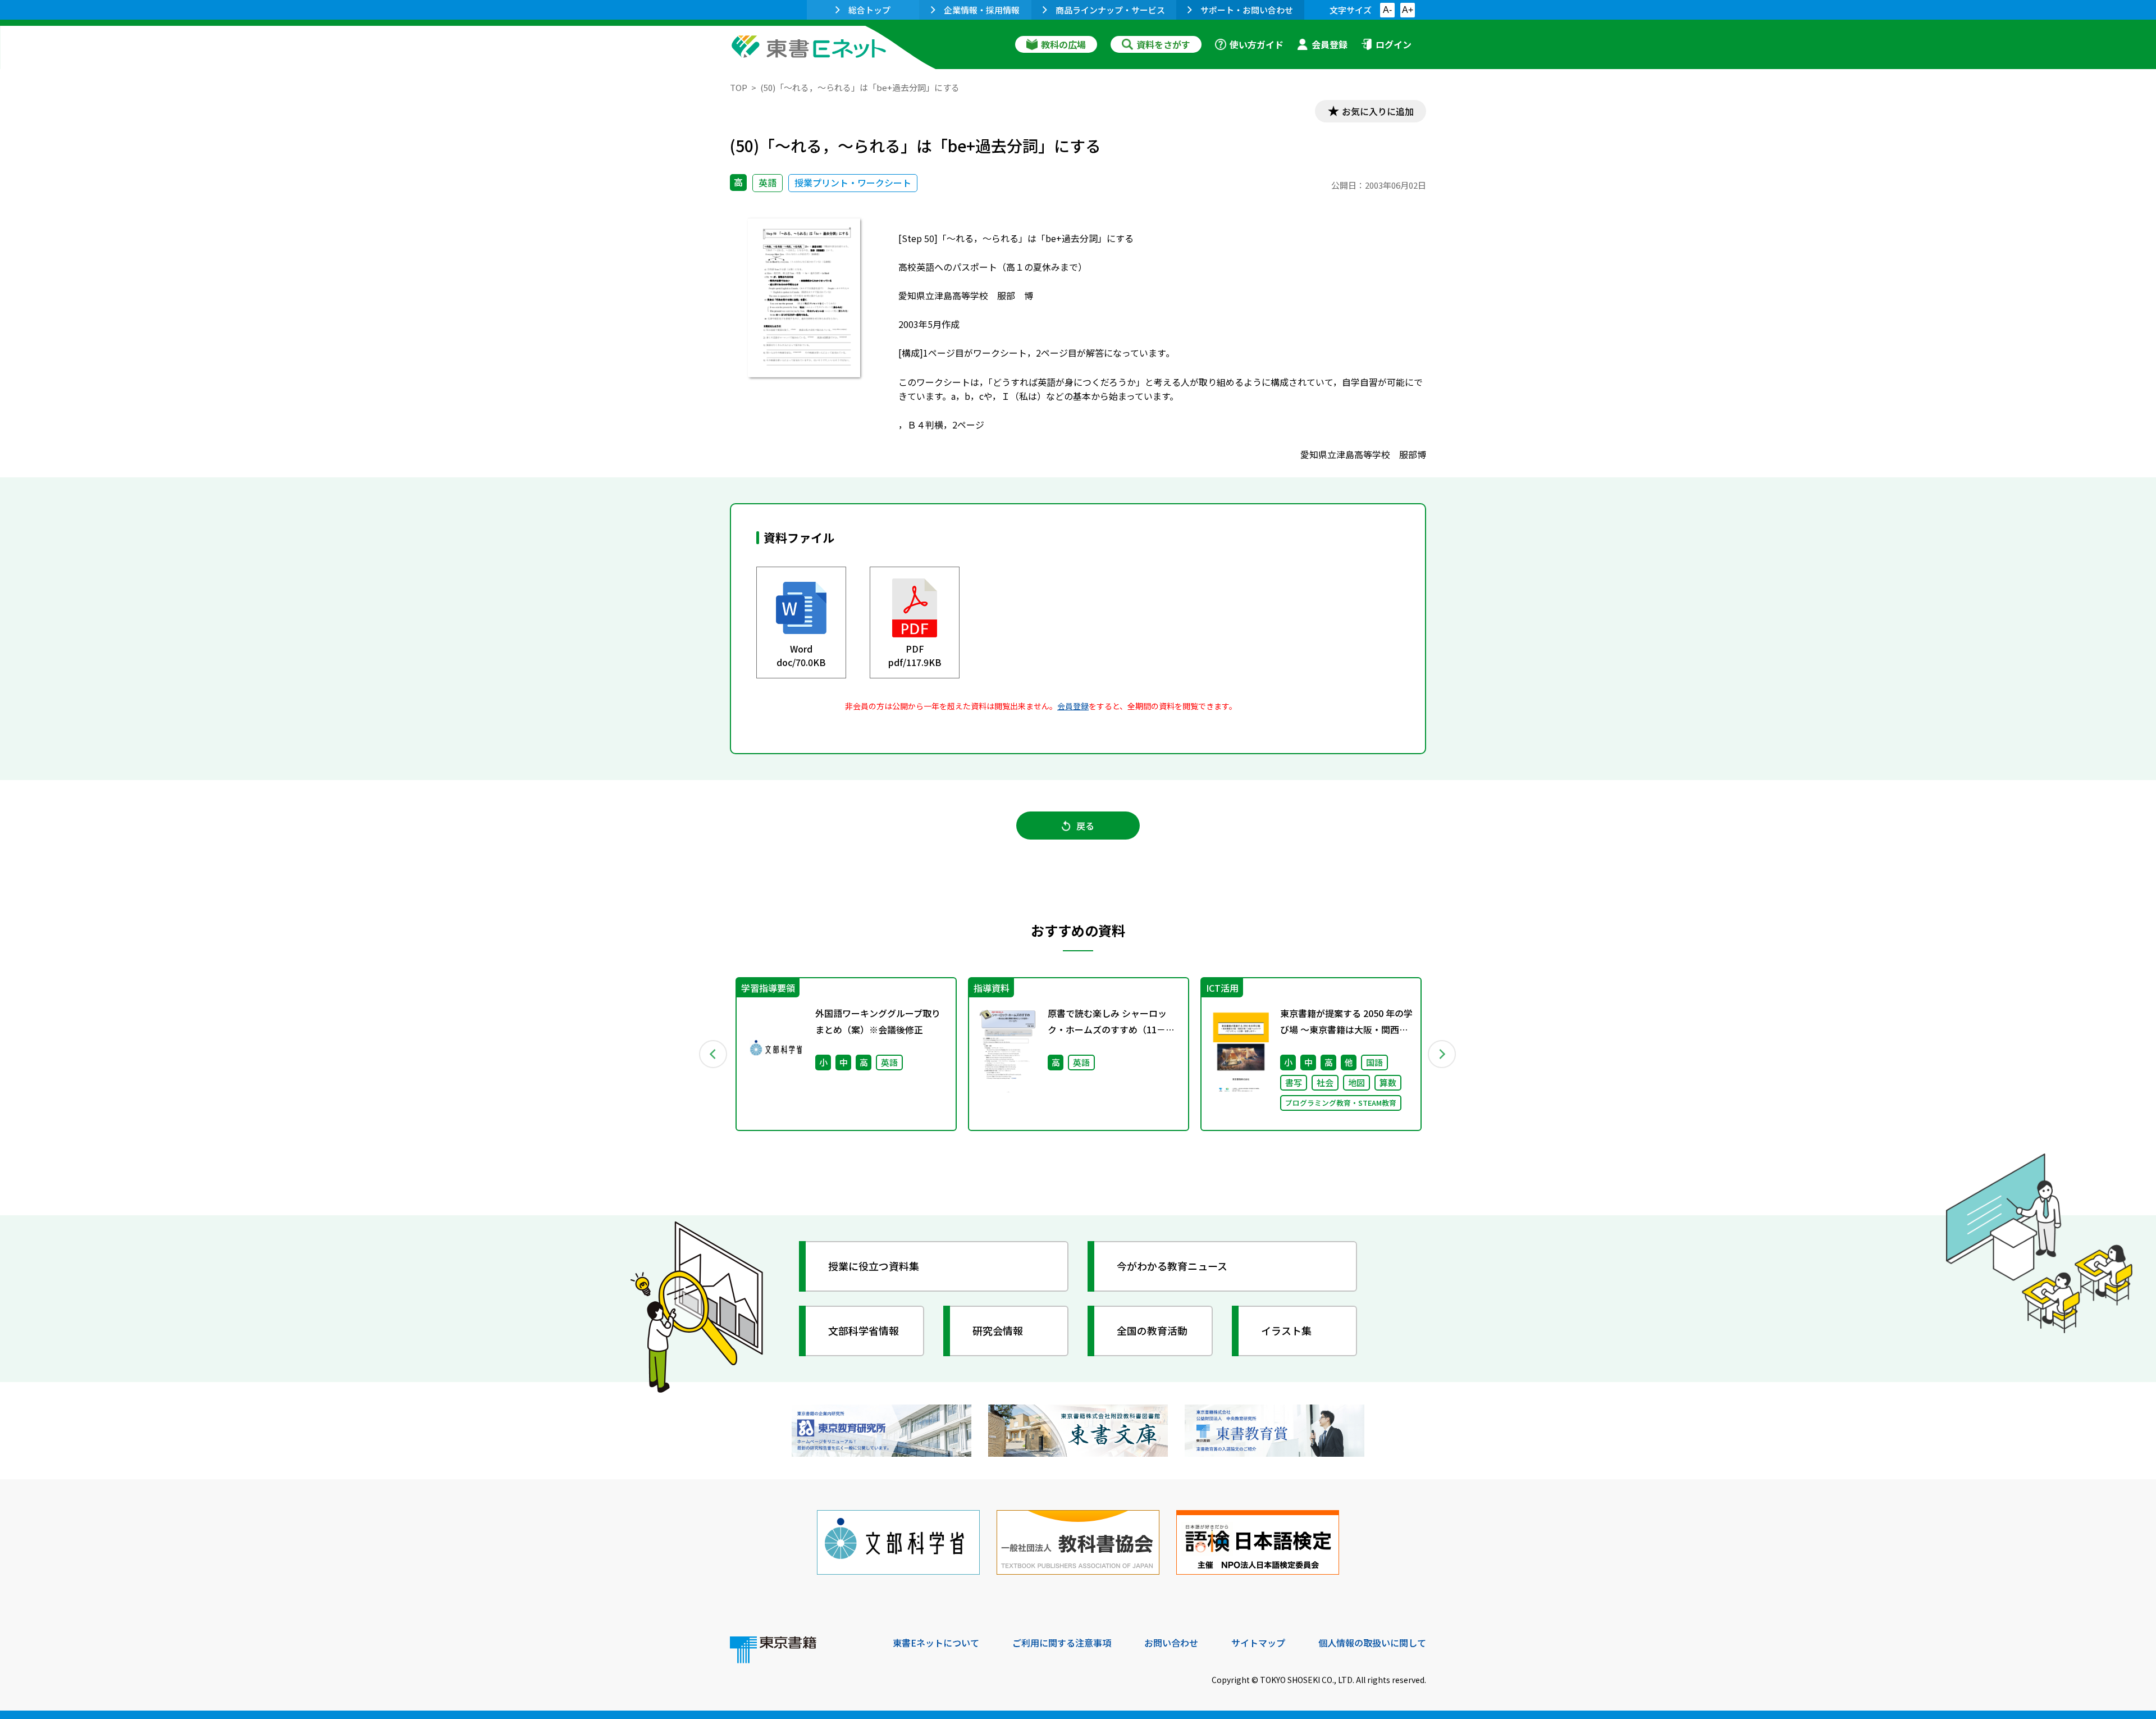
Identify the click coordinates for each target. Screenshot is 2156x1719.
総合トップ (869, 10)
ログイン (1394, 44)
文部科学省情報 (864, 1330)
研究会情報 (998, 1330)
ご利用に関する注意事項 (1062, 1643)
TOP (739, 87)
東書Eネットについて (936, 1643)
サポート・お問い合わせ (1247, 10)
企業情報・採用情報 (982, 10)
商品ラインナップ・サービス (1110, 10)
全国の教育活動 (1152, 1330)
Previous (714, 1054)
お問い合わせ (1171, 1643)
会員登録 (1330, 44)
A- (1387, 10)
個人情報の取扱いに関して (1372, 1643)
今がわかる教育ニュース (1172, 1266)
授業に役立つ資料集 (874, 1266)
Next (1442, 1054)
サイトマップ (1258, 1643)
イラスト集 (1286, 1330)
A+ (1408, 10)
